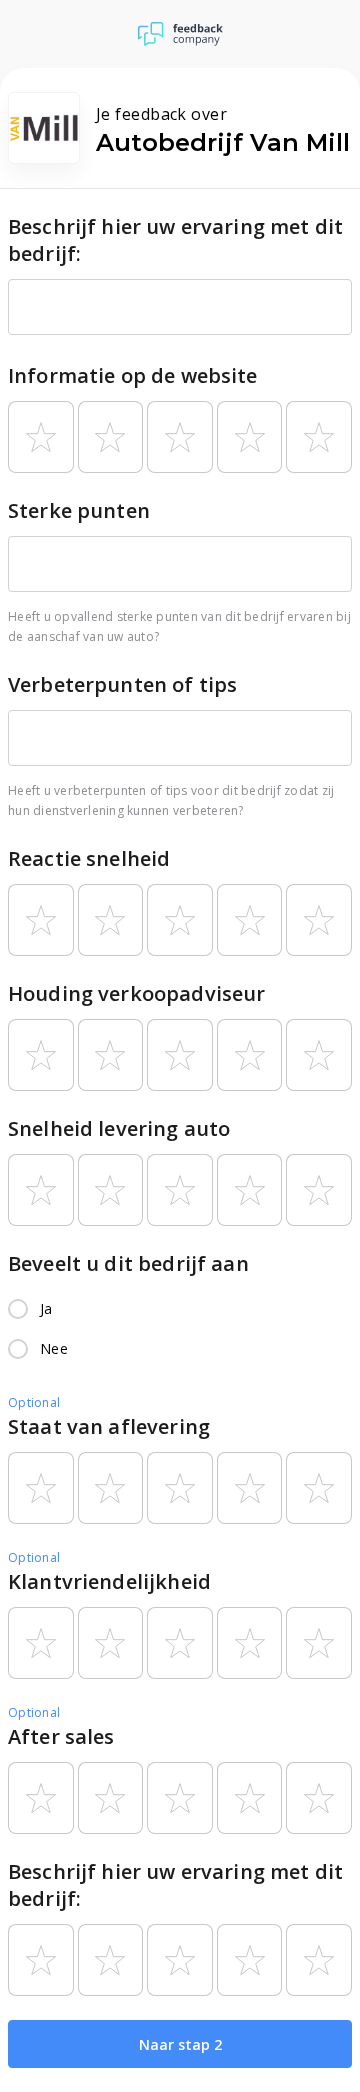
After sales (61, 1736)
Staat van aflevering (109, 1426)
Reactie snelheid (89, 858)
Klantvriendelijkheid (109, 1581)
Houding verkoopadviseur (136, 993)
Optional (34, 1402)
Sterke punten (79, 510)
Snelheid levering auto (119, 1128)
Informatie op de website (133, 375)
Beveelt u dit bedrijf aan (128, 1263)
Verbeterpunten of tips (122, 684)
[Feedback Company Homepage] (180, 34)
